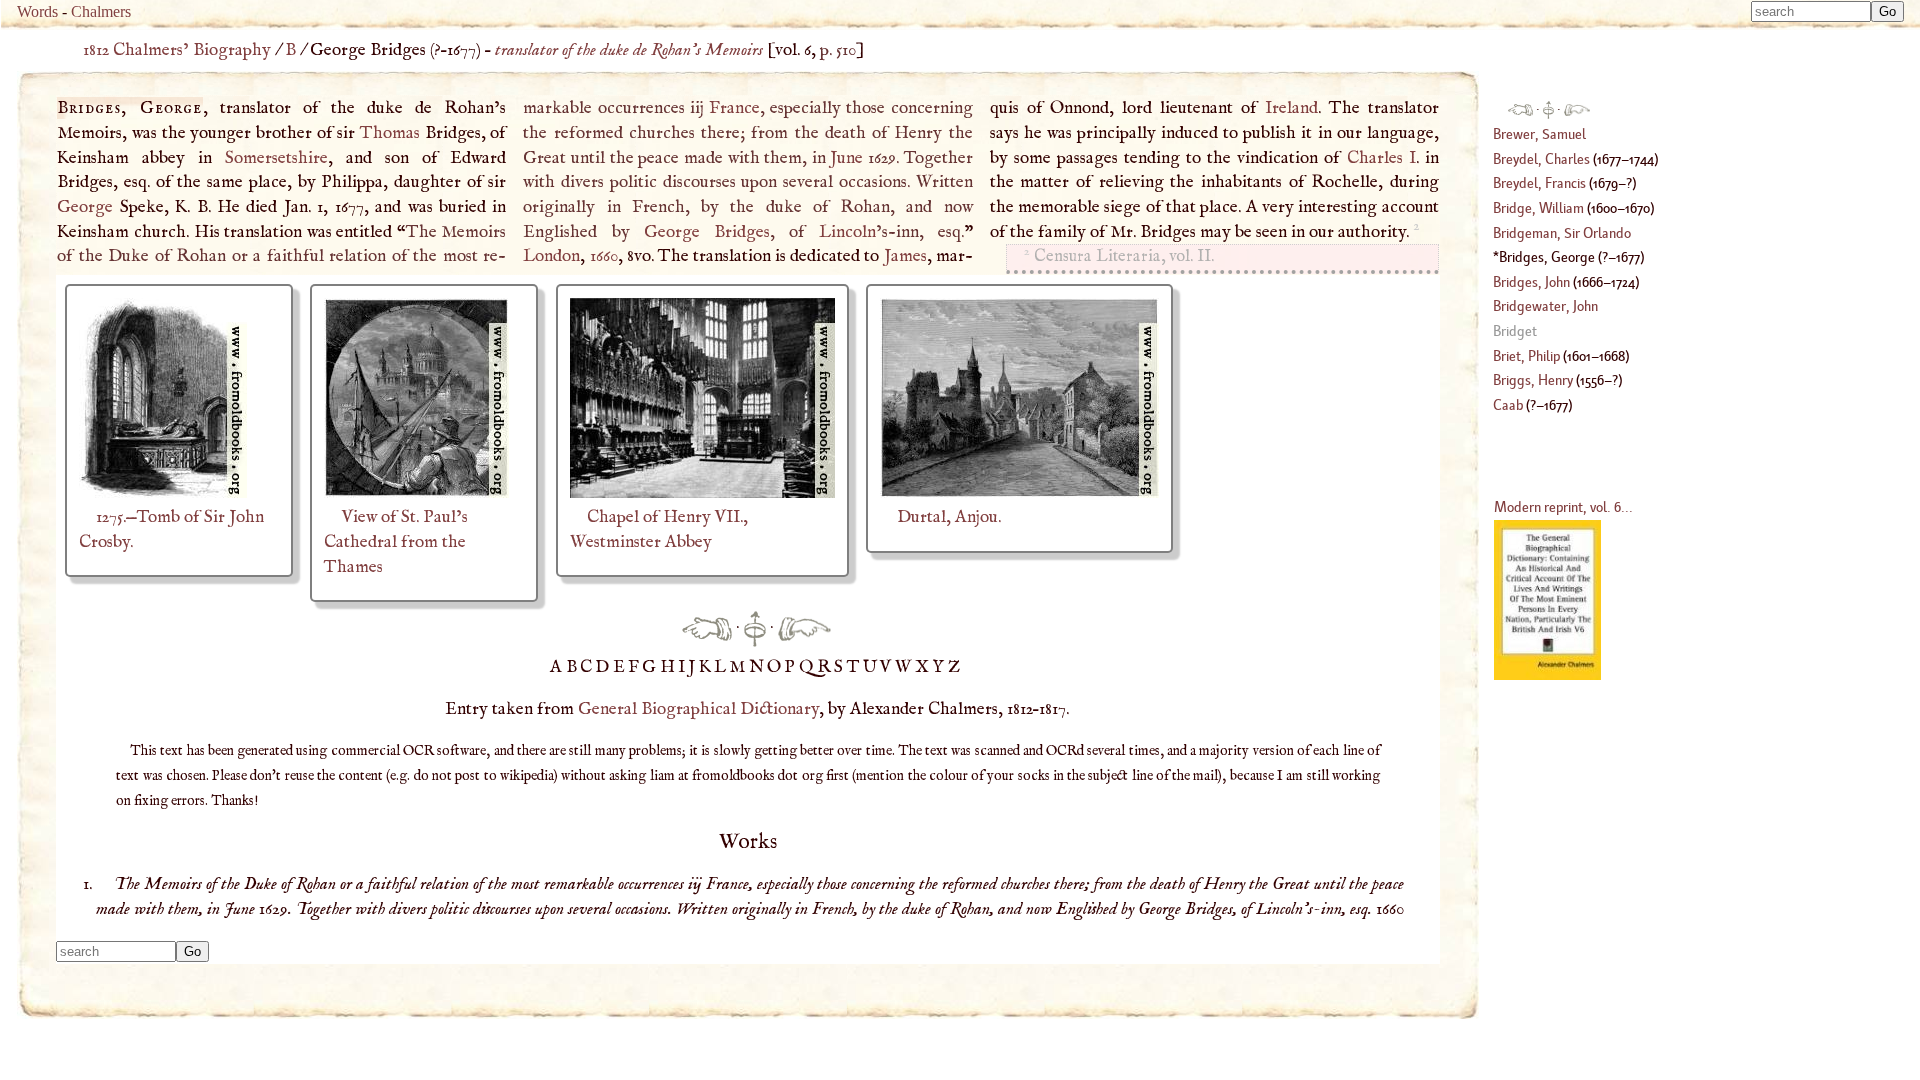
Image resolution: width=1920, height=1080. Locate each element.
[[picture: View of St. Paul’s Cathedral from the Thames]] (416, 493)
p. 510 (838, 50)
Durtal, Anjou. (949, 517)
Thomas (390, 133)
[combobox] (1811, 11)
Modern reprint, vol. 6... (1563, 506)
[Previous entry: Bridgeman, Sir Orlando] (707, 628)
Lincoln (847, 232)
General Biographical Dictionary (698, 709)
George (85, 207)
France (734, 108)
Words (37, 11)
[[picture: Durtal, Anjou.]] (1019, 493)
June (846, 158)
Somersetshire (276, 158)
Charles (1381, 158)
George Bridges (707, 232)
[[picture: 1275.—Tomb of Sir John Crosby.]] (163, 493)
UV (879, 667)
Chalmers (101, 11)
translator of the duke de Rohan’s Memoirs (629, 50)
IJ (688, 667)
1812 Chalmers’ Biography (177, 50)
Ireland (1291, 108)
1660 (604, 256)
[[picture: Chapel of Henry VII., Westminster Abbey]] (702, 493)
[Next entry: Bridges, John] (804, 628)
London (551, 256)
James (905, 256)
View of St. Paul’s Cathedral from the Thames (395, 541)
